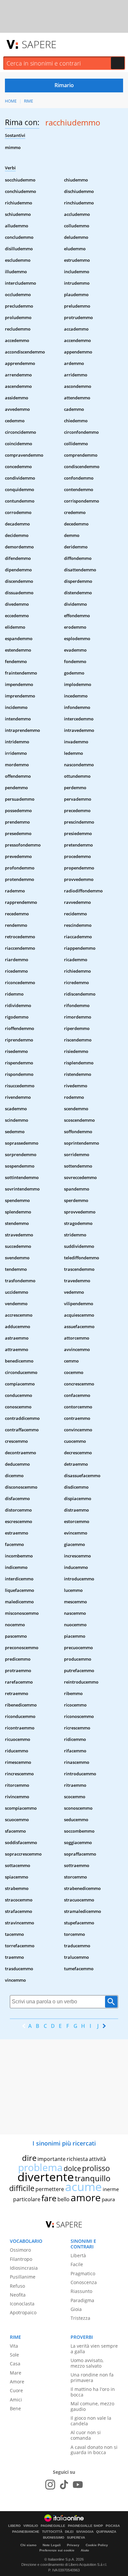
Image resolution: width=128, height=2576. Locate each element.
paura (108, 2199)
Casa (15, 2364)
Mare (16, 2373)
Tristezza (80, 2318)
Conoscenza (84, 2282)
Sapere (39, 44)
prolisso (96, 2168)
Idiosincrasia (24, 2268)
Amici (16, 2400)
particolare (27, 2199)
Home (11, 101)
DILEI (69, 2532)
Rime (29, 101)
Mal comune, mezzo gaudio (92, 2406)
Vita (14, 2346)
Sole (14, 2355)
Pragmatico (83, 2273)
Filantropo (21, 2259)
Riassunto (81, 2291)
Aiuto (85, 2550)
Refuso (17, 2286)
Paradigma (82, 2300)
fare (49, 2198)
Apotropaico (23, 2312)
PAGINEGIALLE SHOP (85, 2526)
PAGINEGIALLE (53, 2526)
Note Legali (52, 2545)
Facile (77, 2264)
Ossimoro (20, 2250)
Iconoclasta (22, 2304)
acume (83, 2187)
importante (52, 2159)
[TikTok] (64, 2485)
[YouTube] (78, 2485)
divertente (46, 2177)
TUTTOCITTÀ (52, 2532)
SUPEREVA (76, 2538)
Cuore (16, 2390)
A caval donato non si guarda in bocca (94, 2450)
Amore (17, 2382)
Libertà (78, 2255)
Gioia (76, 2309)
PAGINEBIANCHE (26, 2532)
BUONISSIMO (54, 2538)
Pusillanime (23, 2277)
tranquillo (93, 2178)
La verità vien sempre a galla (94, 2349)
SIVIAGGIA (85, 2532)
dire (29, 2158)
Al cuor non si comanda (86, 2435)
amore (86, 2197)
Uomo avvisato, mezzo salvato (87, 2363)
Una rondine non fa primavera (92, 2377)
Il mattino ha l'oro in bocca (93, 2392)
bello (64, 2199)
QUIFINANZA (106, 2532)
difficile (22, 2188)
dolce (72, 2168)
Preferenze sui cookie (57, 2550)
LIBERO (14, 2526)
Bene (15, 2408)
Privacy (73, 2545)
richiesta (77, 2159)
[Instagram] (50, 2485)
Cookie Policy (97, 2545)
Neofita (18, 2295)
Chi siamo (28, 2545)
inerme (111, 2189)
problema (40, 2167)
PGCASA (113, 2526)
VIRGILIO (31, 2526)
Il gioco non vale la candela (91, 2421)
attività (97, 2159)
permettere (50, 2189)
